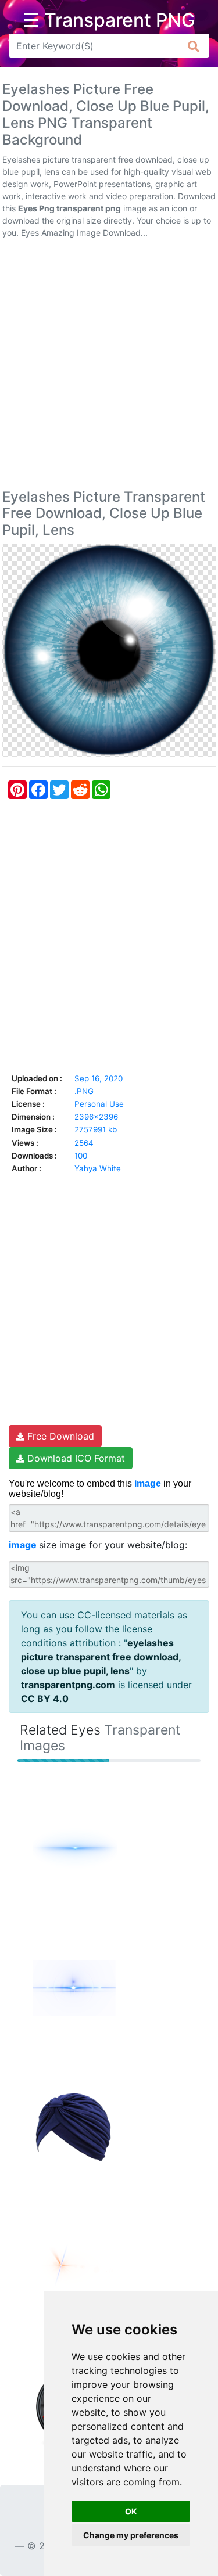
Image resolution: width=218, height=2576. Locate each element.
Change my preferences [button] (131, 2535)
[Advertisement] (109, 366)
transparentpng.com (68, 1685)
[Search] (194, 46)
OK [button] (131, 2511)
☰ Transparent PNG (109, 20)
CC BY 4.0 (45, 1699)
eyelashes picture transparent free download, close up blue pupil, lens (101, 1657)
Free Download (59, 1436)
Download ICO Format (75, 1458)
